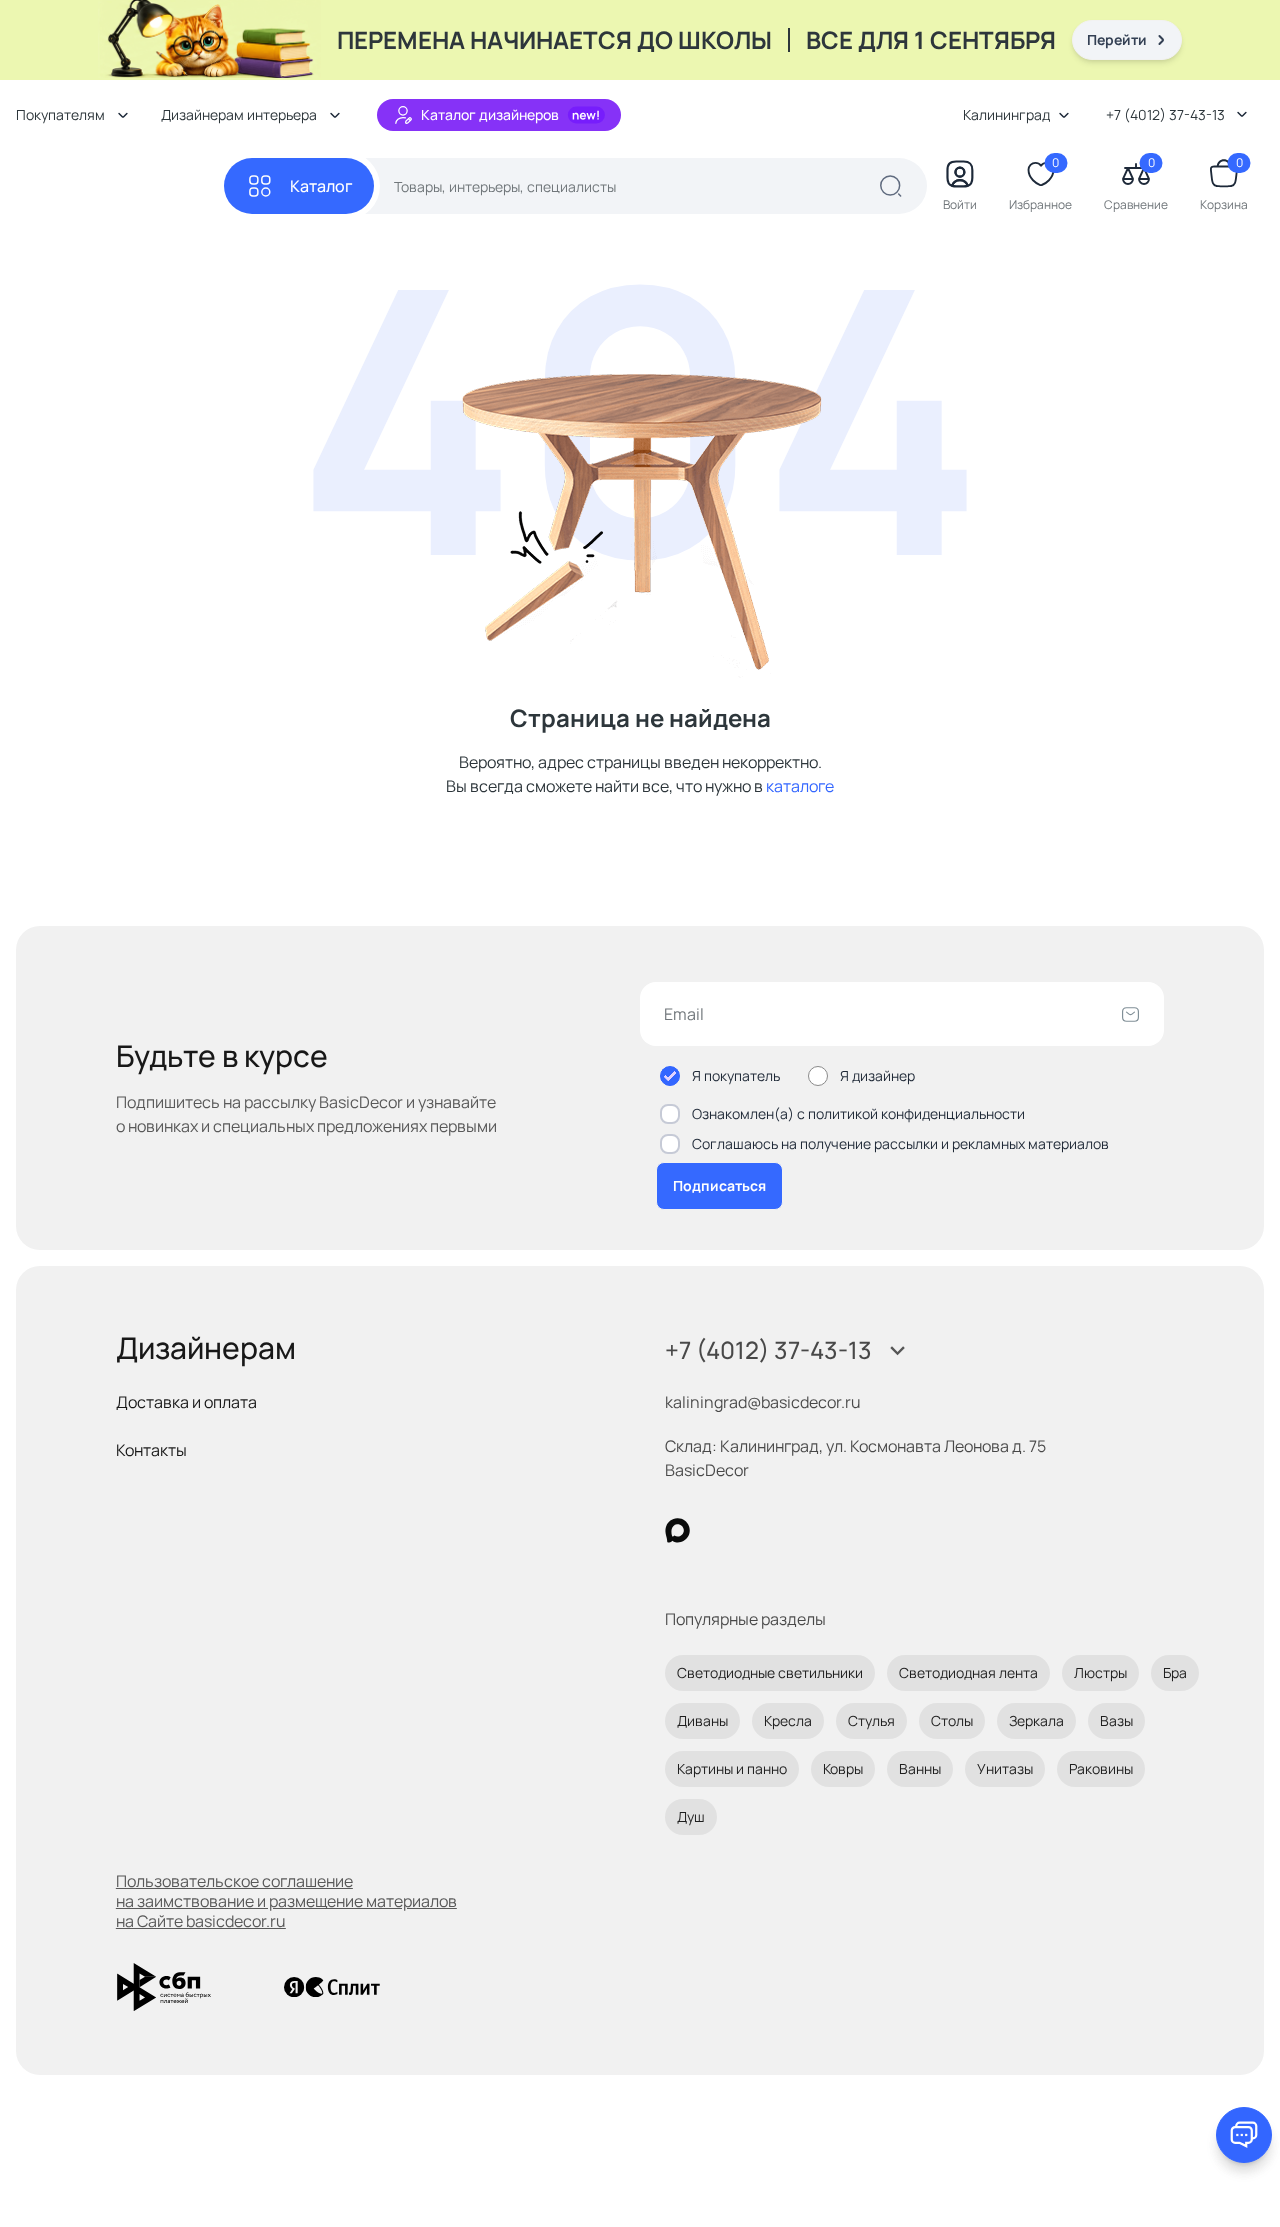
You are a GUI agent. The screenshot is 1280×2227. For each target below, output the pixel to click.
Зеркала (1036, 1720)
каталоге (800, 786)
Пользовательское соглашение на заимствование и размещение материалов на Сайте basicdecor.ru (286, 1901)
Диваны (702, 1720)
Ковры (843, 1768)
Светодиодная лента (968, 1672)
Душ (691, 1816)
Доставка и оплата (186, 1402)
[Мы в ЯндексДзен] (800, 1530)
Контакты (151, 1450)
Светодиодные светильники (770, 1672)
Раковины (1101, 1768)
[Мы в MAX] (677, 1530)
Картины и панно (732, 1768)
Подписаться (719, 1185)
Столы (952, 1720)
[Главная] (120, 186)
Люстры (1100, 1672)
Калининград (1006, 114)
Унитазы (1005, 1768)
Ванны (920, 1768)
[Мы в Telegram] (841, 1530)
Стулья (871, 1720)
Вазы (1116, 1720)
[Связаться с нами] (1244, 2135)
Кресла (788, 1720)
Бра (1175, 1672)
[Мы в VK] (759, 1530)
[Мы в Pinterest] (718, 1530)
